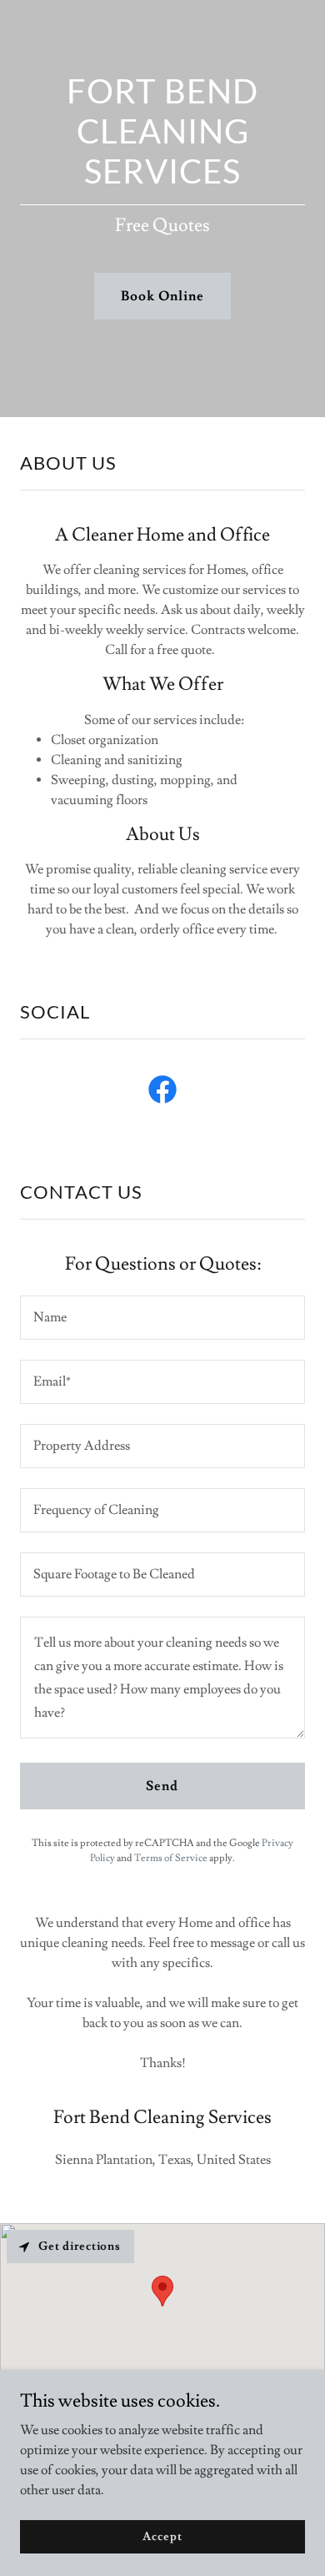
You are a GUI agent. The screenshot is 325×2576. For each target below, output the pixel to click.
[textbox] (162, 1318)
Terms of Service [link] (171, 1858)
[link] (162, 1093)
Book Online (162, 296)
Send (162, 1786)
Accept (162, 2536)
